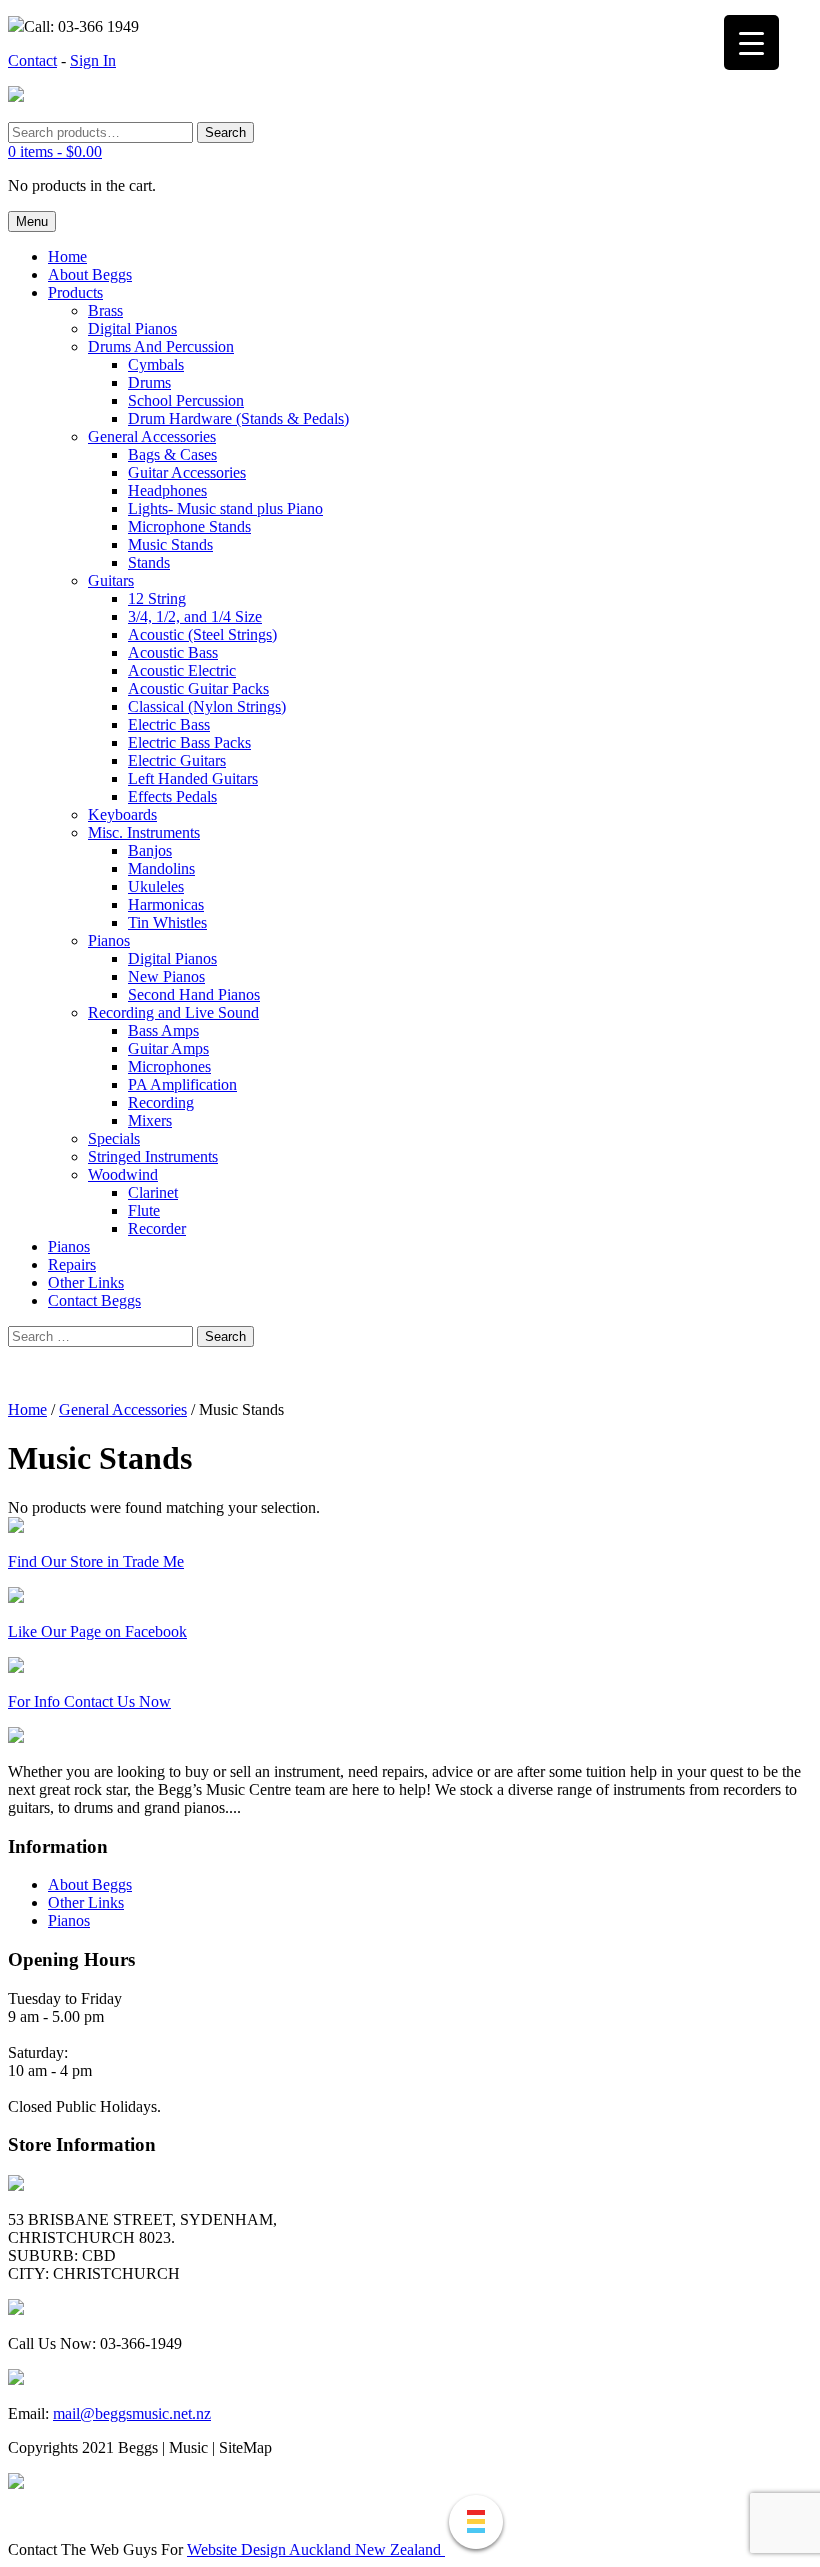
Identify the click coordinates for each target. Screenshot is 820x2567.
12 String (157, 598)
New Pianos (166, 976)
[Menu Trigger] (751, 42)
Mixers (150, 1120)
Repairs (72, 1264)
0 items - (55, 151)
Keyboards (122, 814)
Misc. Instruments (144, 832)
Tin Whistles (167, 922)
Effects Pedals (172, 796)
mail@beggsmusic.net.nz (132, 2413)
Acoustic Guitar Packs (198, 688)
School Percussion (186, 400)
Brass (105, 310)
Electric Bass (169, 724)
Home (67, 256)
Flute (144, 1210)
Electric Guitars (177, 760)
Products (75, 292)
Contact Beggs (94, 1300)
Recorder (157, 1228)
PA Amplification (182, 1084)
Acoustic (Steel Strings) (202, 634)
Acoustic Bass (173, 652)
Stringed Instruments (153, 1156)
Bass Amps (163, 1030)
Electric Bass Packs (189, 742)
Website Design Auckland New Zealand (316, 2549)
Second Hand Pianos (194, 994)
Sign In (93, 60)
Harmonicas (166, 904)
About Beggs (90, 274)
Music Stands (170, 544)
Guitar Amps (168, 1048)
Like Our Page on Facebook (97, 1631)
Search (225, 132)
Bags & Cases (172, 454)
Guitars (111, 580)
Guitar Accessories (187, 472)
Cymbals (156, 364)
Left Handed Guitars (193, 778)
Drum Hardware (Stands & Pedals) (238, 418)
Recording (161, 1102)
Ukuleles (156, 886)
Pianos (109, 940)
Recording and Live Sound (173, 1012)
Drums (149, 382)
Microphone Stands (189, 526)
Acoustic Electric (182, 670)
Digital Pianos (132, 328)
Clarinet (153, 1192)
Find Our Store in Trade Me (96, 1561)
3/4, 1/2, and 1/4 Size (195, 616)
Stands (149, 562)
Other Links (86, 1282)
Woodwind (123, 1174)
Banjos (150, 850)
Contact (32, 60)
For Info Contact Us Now (89, 1701)
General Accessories (152, 436)
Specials (114, 1138)
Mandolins (161, 868)
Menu (32, 221)
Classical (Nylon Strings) (207, 706)
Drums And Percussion (161, 346)
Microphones (169, 1066)
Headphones (167, 490)
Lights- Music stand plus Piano (225, 508)
